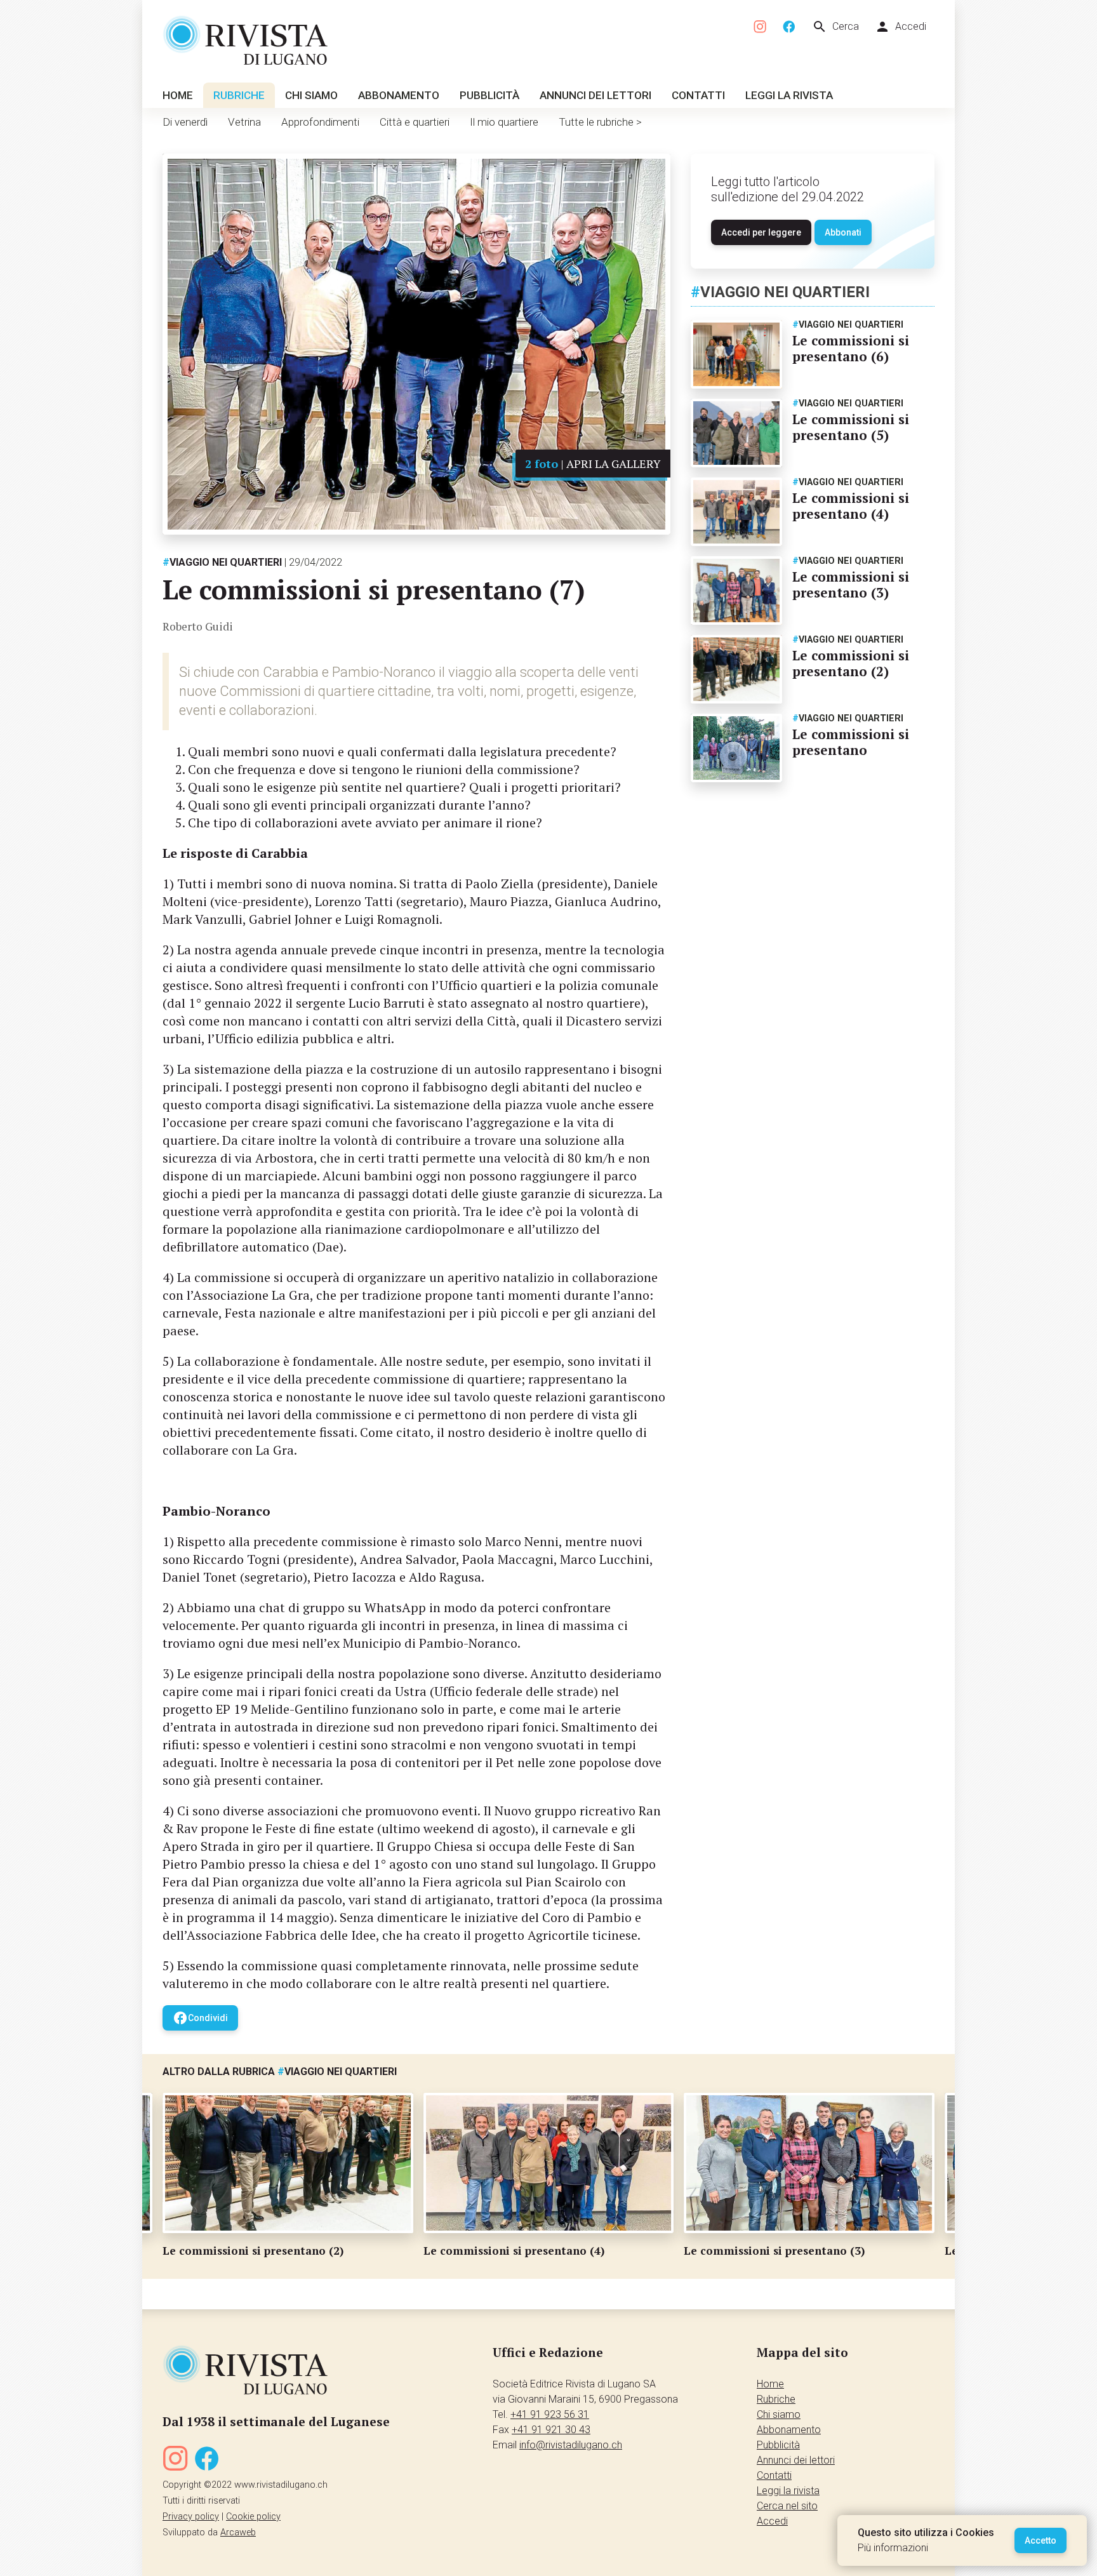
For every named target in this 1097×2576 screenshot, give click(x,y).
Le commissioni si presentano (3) (851, 584)
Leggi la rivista (789, 95)
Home (178, 95)
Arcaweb (238, 2533)
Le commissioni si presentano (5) (851, 427)
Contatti (698, 95)
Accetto (1040, 2540)
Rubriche (239, 95)
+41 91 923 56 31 (550, 2414)
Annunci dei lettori (595, 95)
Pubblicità (489, 95)
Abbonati (843, 232)
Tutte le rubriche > (600, 122)
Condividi (200, 2018)
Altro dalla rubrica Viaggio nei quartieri (280, 2072)
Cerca (835, 27)
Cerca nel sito (787, 2506)
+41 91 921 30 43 (551, 2430)
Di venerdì (185, 122)
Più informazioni (893, 2548)
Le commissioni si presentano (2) (851, 663)
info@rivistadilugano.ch (571, 2445)
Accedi (901, 27)
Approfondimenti (320, 122)
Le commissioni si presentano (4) (851, 506)
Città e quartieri (415, 122)
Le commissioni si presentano (851, 742)
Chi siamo (311, 95)
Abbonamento (399, 95)
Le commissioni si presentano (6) (851, 348)
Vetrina (244, 122)
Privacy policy (191, 2517)
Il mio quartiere (504, 122)
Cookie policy (253, 2517)
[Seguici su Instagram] (761, 27)
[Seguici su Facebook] (789, 27)
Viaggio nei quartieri (222, 562)
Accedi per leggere (761, 232)
